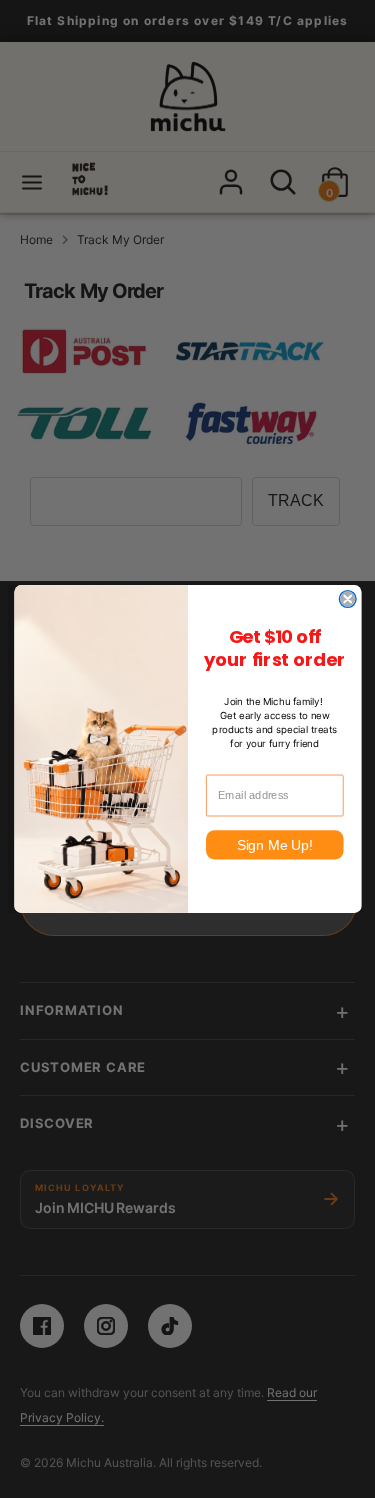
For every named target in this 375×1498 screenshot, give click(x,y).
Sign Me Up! (274, 844)
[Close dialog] (347, 599)
